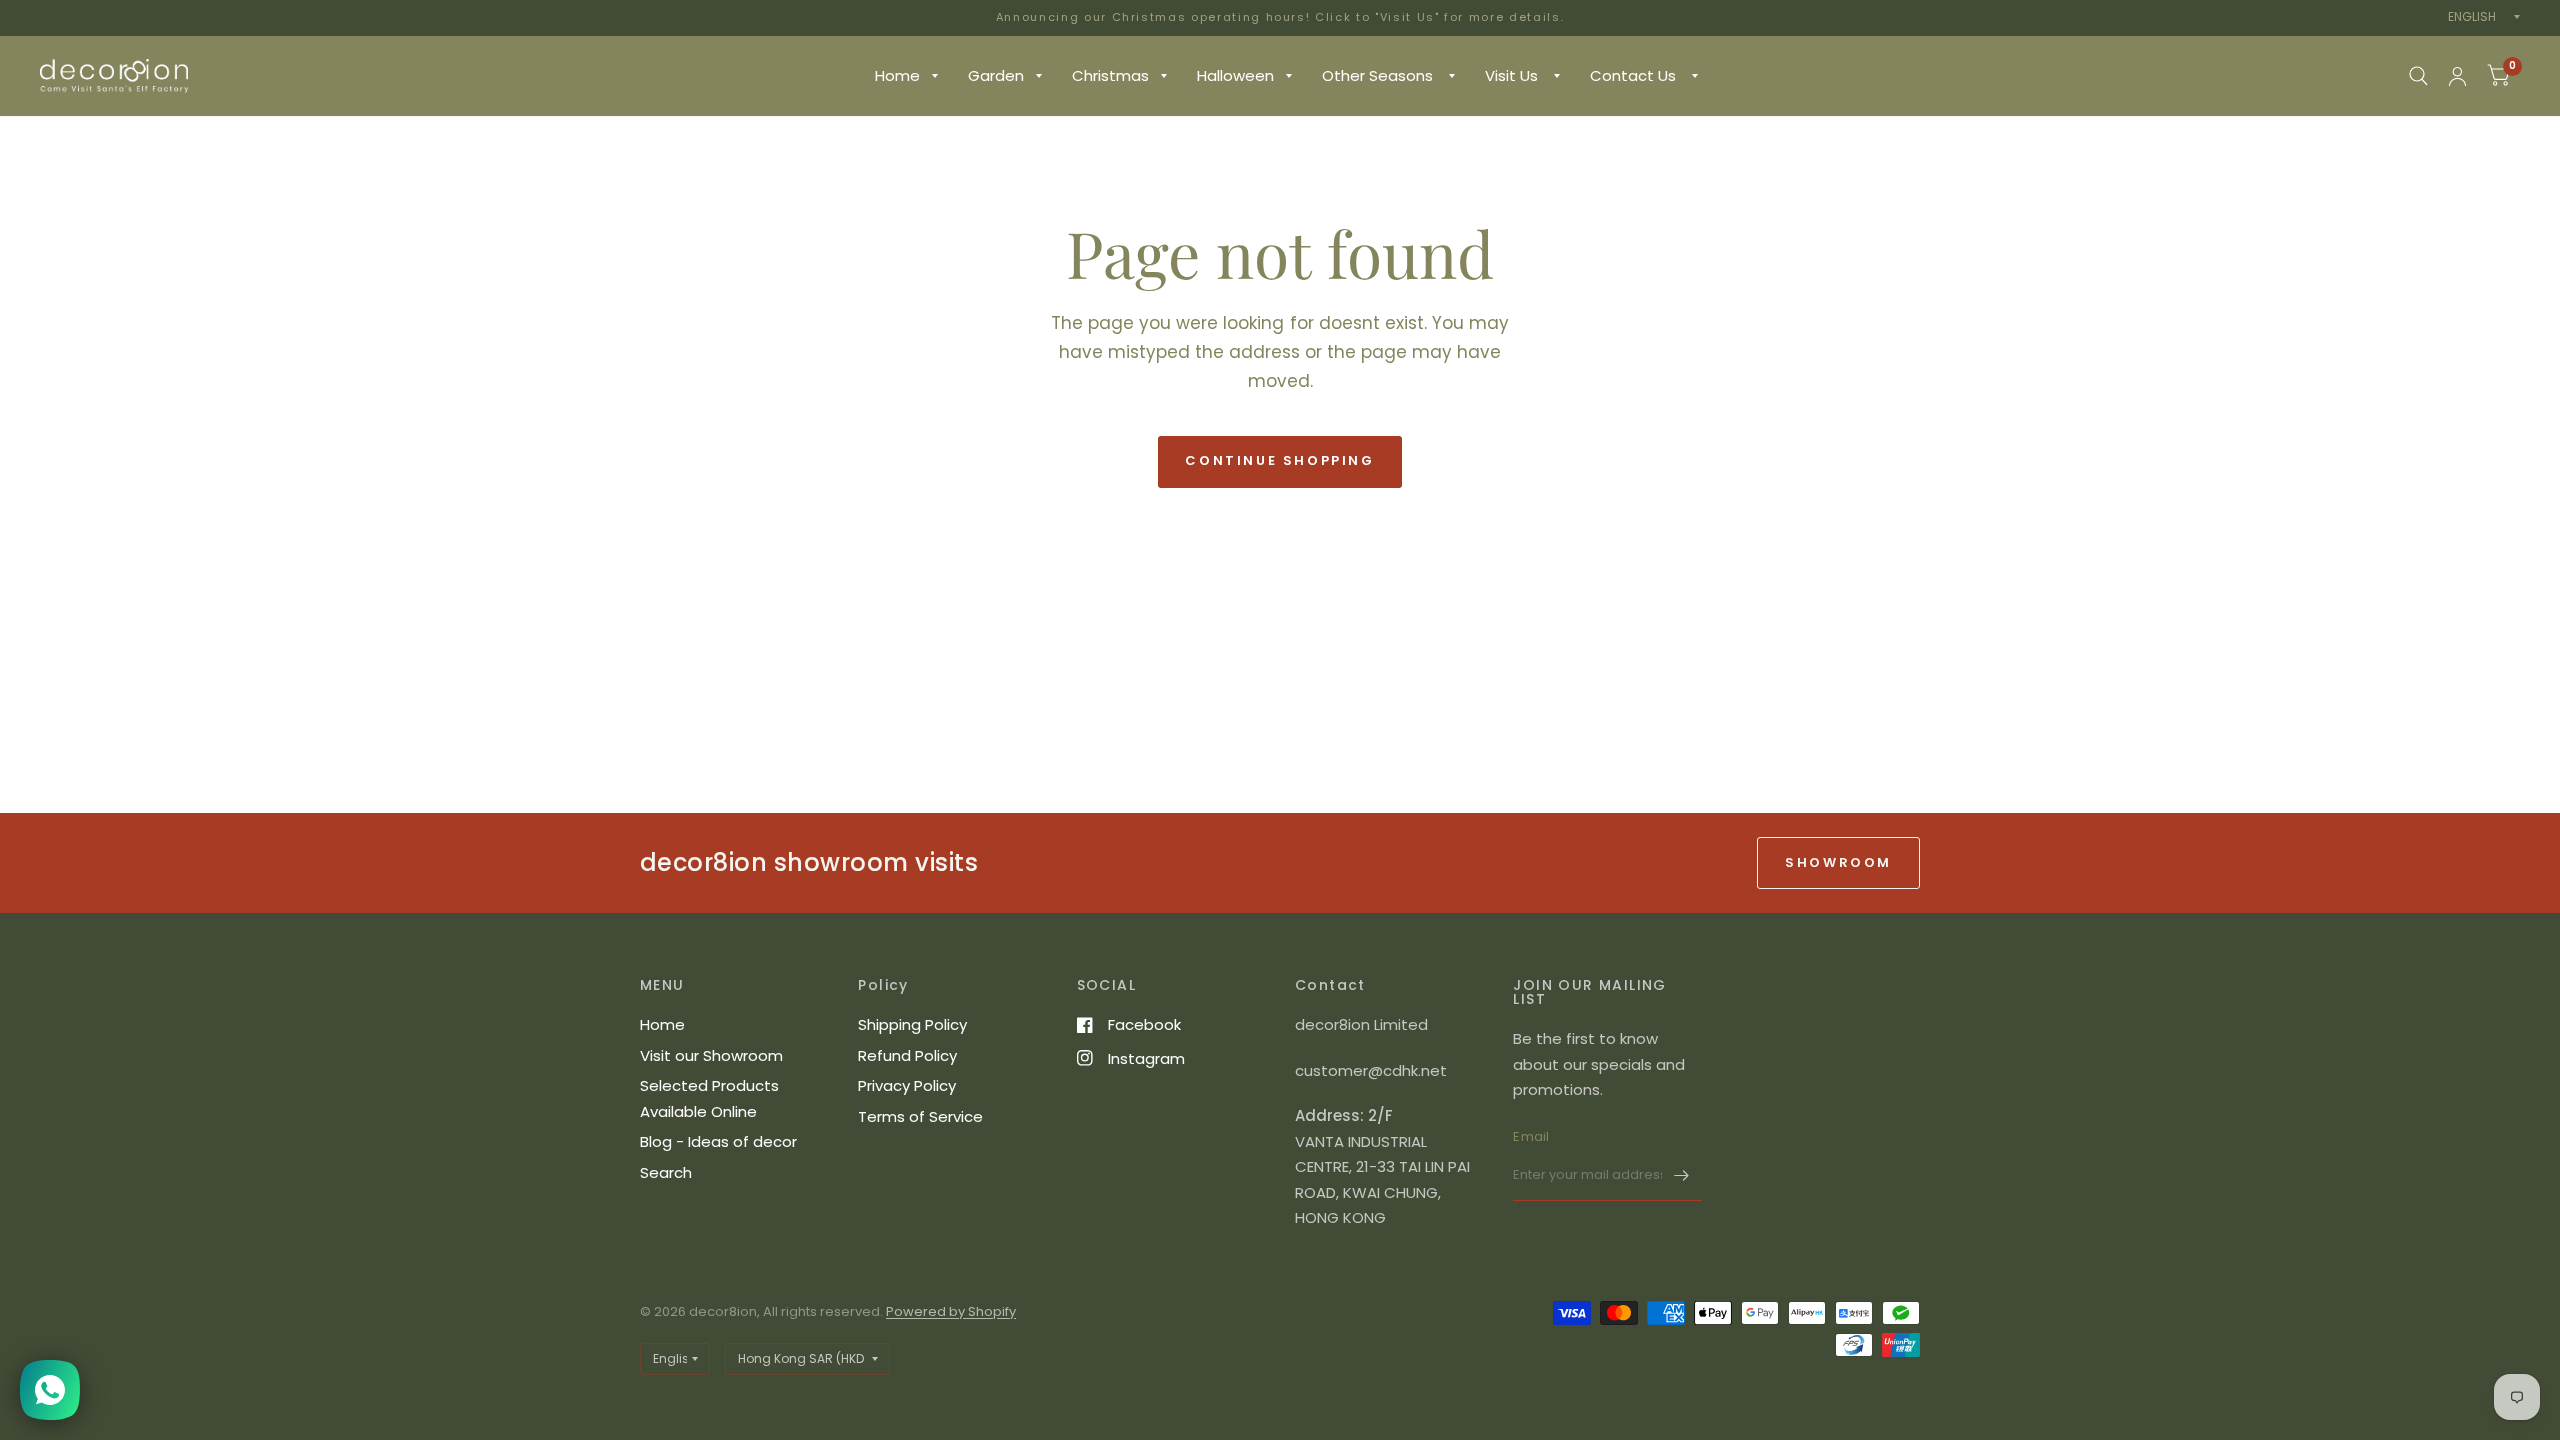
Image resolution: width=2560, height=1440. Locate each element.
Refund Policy (907, 1055)
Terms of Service (920, 1116)
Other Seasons (1379, 75)
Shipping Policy (912, 1024)
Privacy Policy (907, 1085)
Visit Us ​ (1513, 75)
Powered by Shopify (951, 1311)
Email (1531, 1136)
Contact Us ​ (1635, 75)
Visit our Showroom (711, 1055)
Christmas (1110, 75)
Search (666, 1172)
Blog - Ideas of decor (718, 1141)
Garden (996, 75)
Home (897, 75)
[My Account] (2457, 76)
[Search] (2418, 76)
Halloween (1235, 75)
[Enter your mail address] (1682, 1175)
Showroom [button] (1838, 862)
